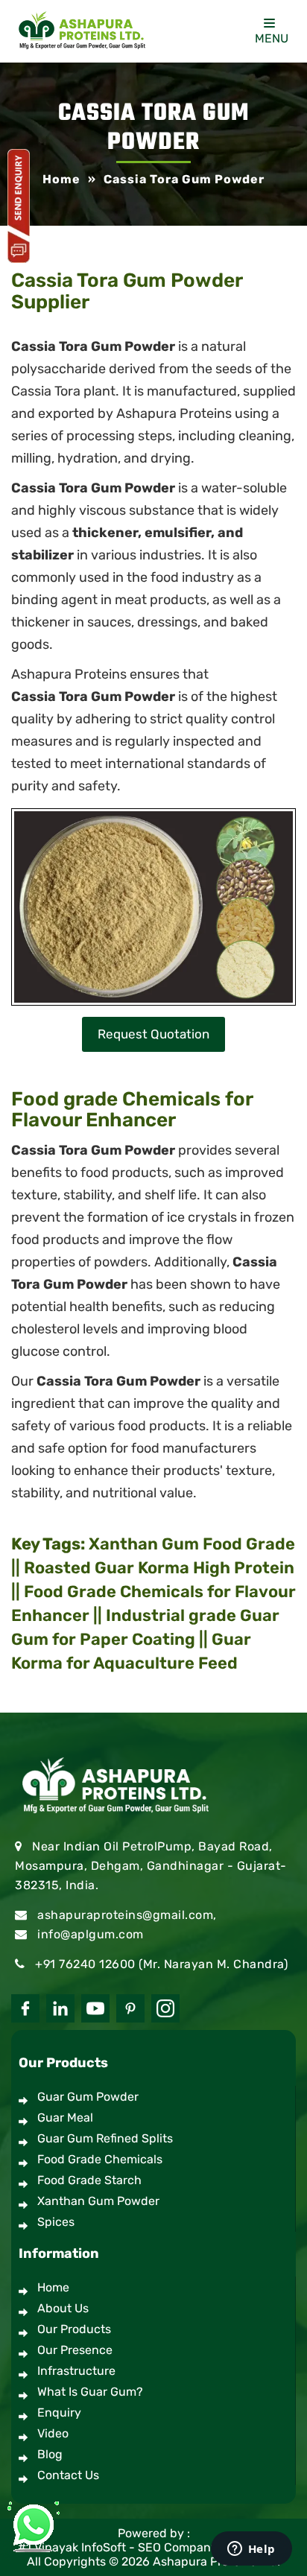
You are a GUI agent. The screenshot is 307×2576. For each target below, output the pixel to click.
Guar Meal (65, 2117)
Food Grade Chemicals (100, 2159)
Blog (50, 2454)
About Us (63, 2308)
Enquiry (59, 2412)
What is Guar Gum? (90, 2392)
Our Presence (75, 2350)
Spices (56, 2222)
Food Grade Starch (89, 2180)
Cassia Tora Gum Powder (93, 697)
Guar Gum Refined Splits (105, 2138)
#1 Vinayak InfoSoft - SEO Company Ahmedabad (153, 2547)
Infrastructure (76, 2371)
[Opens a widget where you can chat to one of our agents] (251, 2550)
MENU (272, 38)
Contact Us (68, 2475)
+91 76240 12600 (85, 1964)
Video (53, 2433)
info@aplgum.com (91, 1934)
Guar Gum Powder (88, 2097)
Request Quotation (153, 1034)
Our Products (74, 2329)
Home (53, 2287)
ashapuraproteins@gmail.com (125, 1915)
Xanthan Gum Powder (98, 2201)
